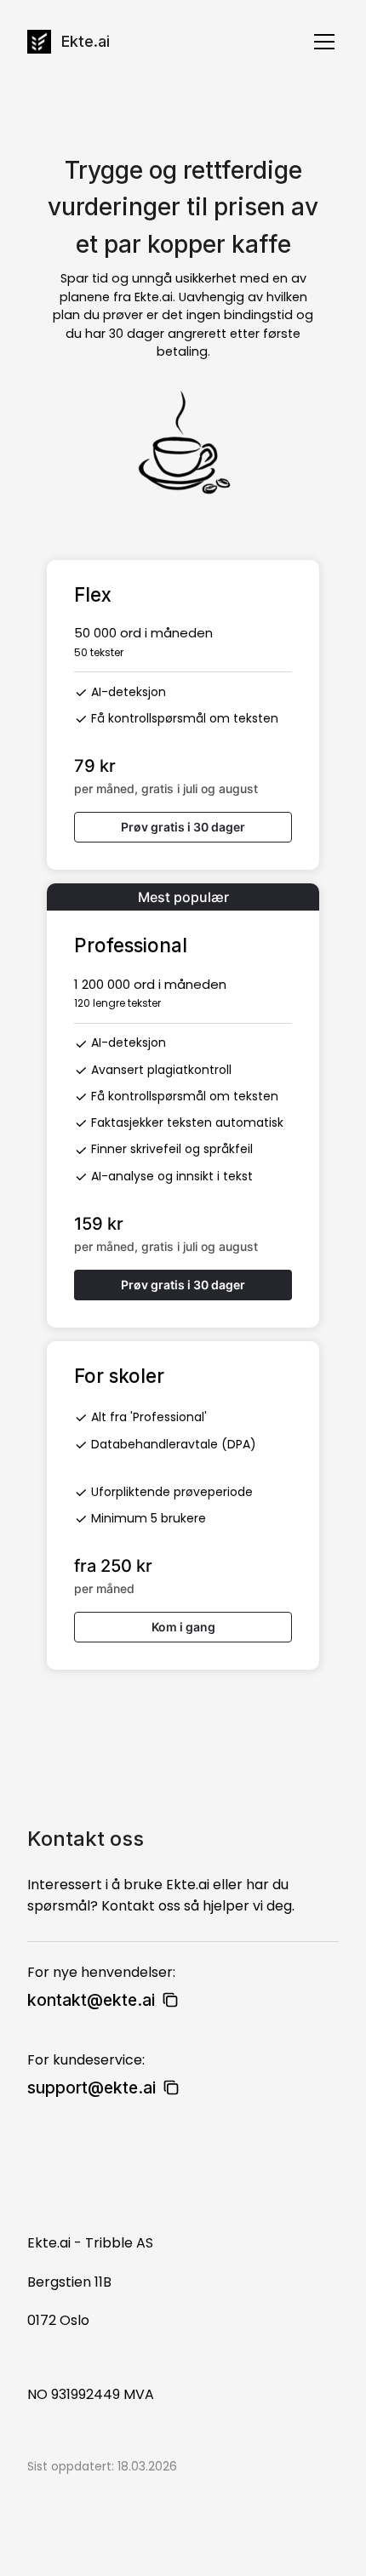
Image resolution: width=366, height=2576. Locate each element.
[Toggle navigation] (324, 42)
